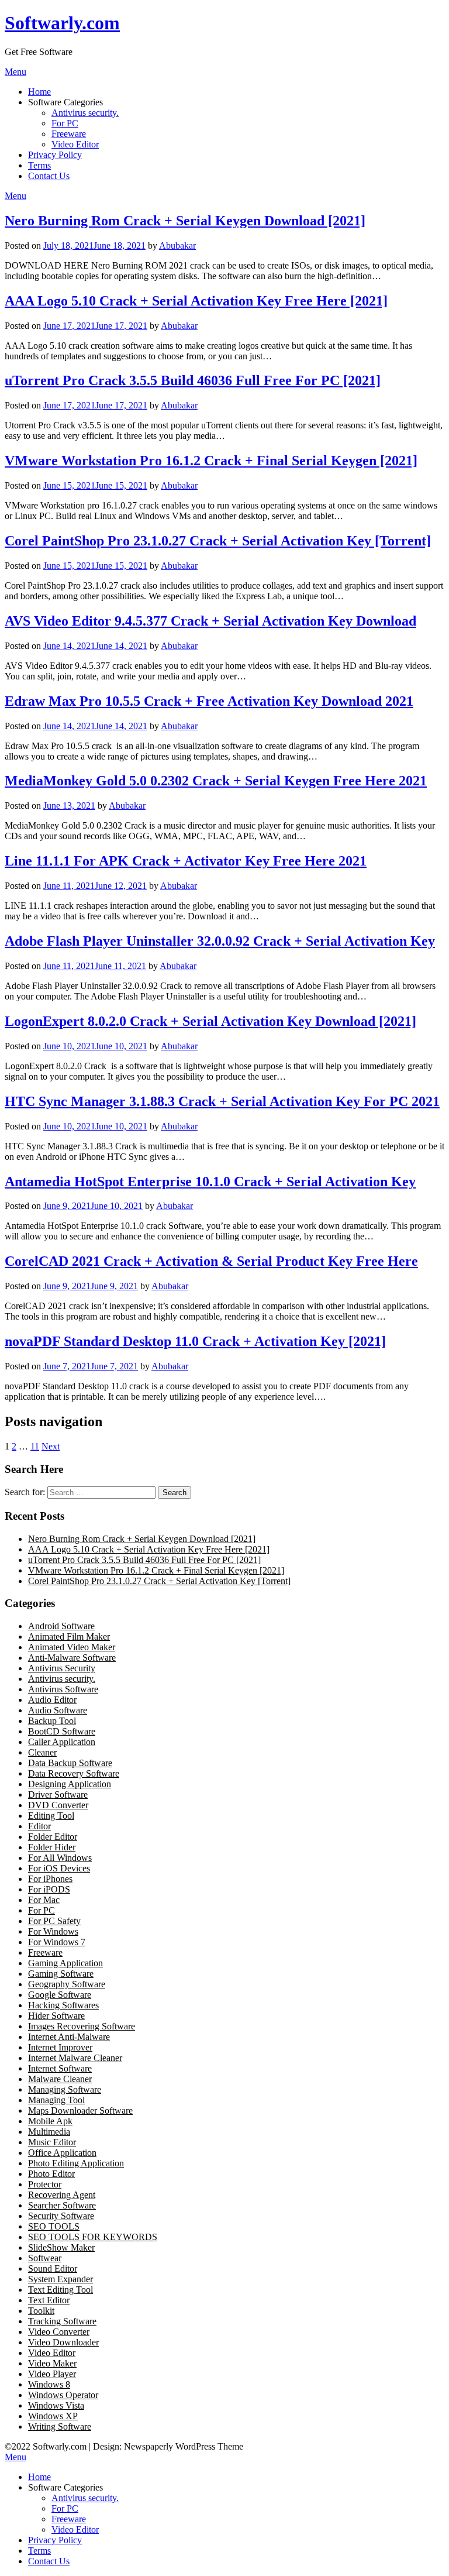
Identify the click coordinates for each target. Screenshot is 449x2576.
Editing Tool (51, 1816)
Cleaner (42, 1752)
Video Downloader (63, 2342)
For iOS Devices (59, 1868)
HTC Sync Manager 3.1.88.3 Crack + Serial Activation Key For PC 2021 (222, 1101)
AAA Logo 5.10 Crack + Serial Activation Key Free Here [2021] (196, 301)
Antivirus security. (85, 113)
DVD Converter (58, 1805)
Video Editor (75, 144)
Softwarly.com (62, 23)
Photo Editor (51, 2174)
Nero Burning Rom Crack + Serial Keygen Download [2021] (185, 221)
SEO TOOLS (54, 2226)
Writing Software (60, 2426)
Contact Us (49, 176)
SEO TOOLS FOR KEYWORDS (93, 2237)
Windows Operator (63, 2395)
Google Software (60, 1995)
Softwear (45, 2258)
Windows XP (53, 2416)
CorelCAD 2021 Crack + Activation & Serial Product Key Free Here (211, 1261)
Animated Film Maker (69, 1636)
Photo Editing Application (76, 2163)
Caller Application (62, 1742)
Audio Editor (52, 1700)
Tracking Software (62, 2321)
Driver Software (58, 1794)
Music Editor (52, 2142)
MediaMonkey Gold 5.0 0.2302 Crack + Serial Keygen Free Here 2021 (216, 781)
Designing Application (70, 1784)
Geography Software (67, 1984)
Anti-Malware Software (72, 1658)
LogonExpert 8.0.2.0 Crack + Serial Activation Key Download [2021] (210, 1021)
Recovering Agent (62, 2195)
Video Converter (59, 2332)
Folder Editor (53, 1837)
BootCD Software (62, 1731)
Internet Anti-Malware (69, 2037)
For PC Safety (54, 1921)
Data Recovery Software (74, 1773)
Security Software (61, 2216)
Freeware (69, 134)
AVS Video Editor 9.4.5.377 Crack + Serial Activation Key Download (210, 621)
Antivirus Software (63, 1689)
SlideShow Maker (61, 2247)
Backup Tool (52, 1721)
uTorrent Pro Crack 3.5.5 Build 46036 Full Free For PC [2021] (193, 380)
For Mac (44, 1900)
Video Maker (52, 2363)
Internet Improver (60, 2047)
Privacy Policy (55, 155)
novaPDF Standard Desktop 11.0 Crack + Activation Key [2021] (195, 1341)
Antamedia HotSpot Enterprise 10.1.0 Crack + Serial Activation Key (210, 1181)
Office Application (62, 2153)
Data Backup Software (70, 1763)
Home (39, 92)
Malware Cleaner (60, 2079)
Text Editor (49, 2300)
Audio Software (58, 1710)
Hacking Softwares (63, 2005)
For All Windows (60, 1858)
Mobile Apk (50, 2121)
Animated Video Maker (72, 1647)
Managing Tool (56, 2100)
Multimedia (49, 2132)
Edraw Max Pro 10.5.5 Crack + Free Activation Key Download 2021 (209, 701)
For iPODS (49, 1889)
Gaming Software (61, 1974)
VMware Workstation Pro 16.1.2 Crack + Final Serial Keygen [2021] (211, 461)
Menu (15, 72)
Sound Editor (53, 2268)
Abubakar (177, 245)
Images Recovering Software (82, 2026)
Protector (45, 2184)
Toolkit (41, 2311)
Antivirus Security (62, 1668)
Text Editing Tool (61, 2290)
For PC (65, 123)
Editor (39, 1826)
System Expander (61, 2279)
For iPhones (50, 1879)
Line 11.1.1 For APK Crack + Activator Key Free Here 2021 (186, 861)
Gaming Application (65, 1963)
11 (35, 1446)
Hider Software (56, 2016)
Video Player (52, 2374)
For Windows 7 (57, 1942)
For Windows (53, 1931)
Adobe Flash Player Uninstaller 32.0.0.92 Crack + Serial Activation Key (220, 941)
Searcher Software (62, 2205)
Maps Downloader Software (80, 2110)
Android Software (61, 1626)
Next (51, 1446)
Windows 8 (49, 2384)
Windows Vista (56, 2405)
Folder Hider (52, 1847)
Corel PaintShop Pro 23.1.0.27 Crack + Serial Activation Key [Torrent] (218, 541)
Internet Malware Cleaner (75, 2058)
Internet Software (60, 2068)
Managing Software (65, 2089)
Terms (39, 165)
